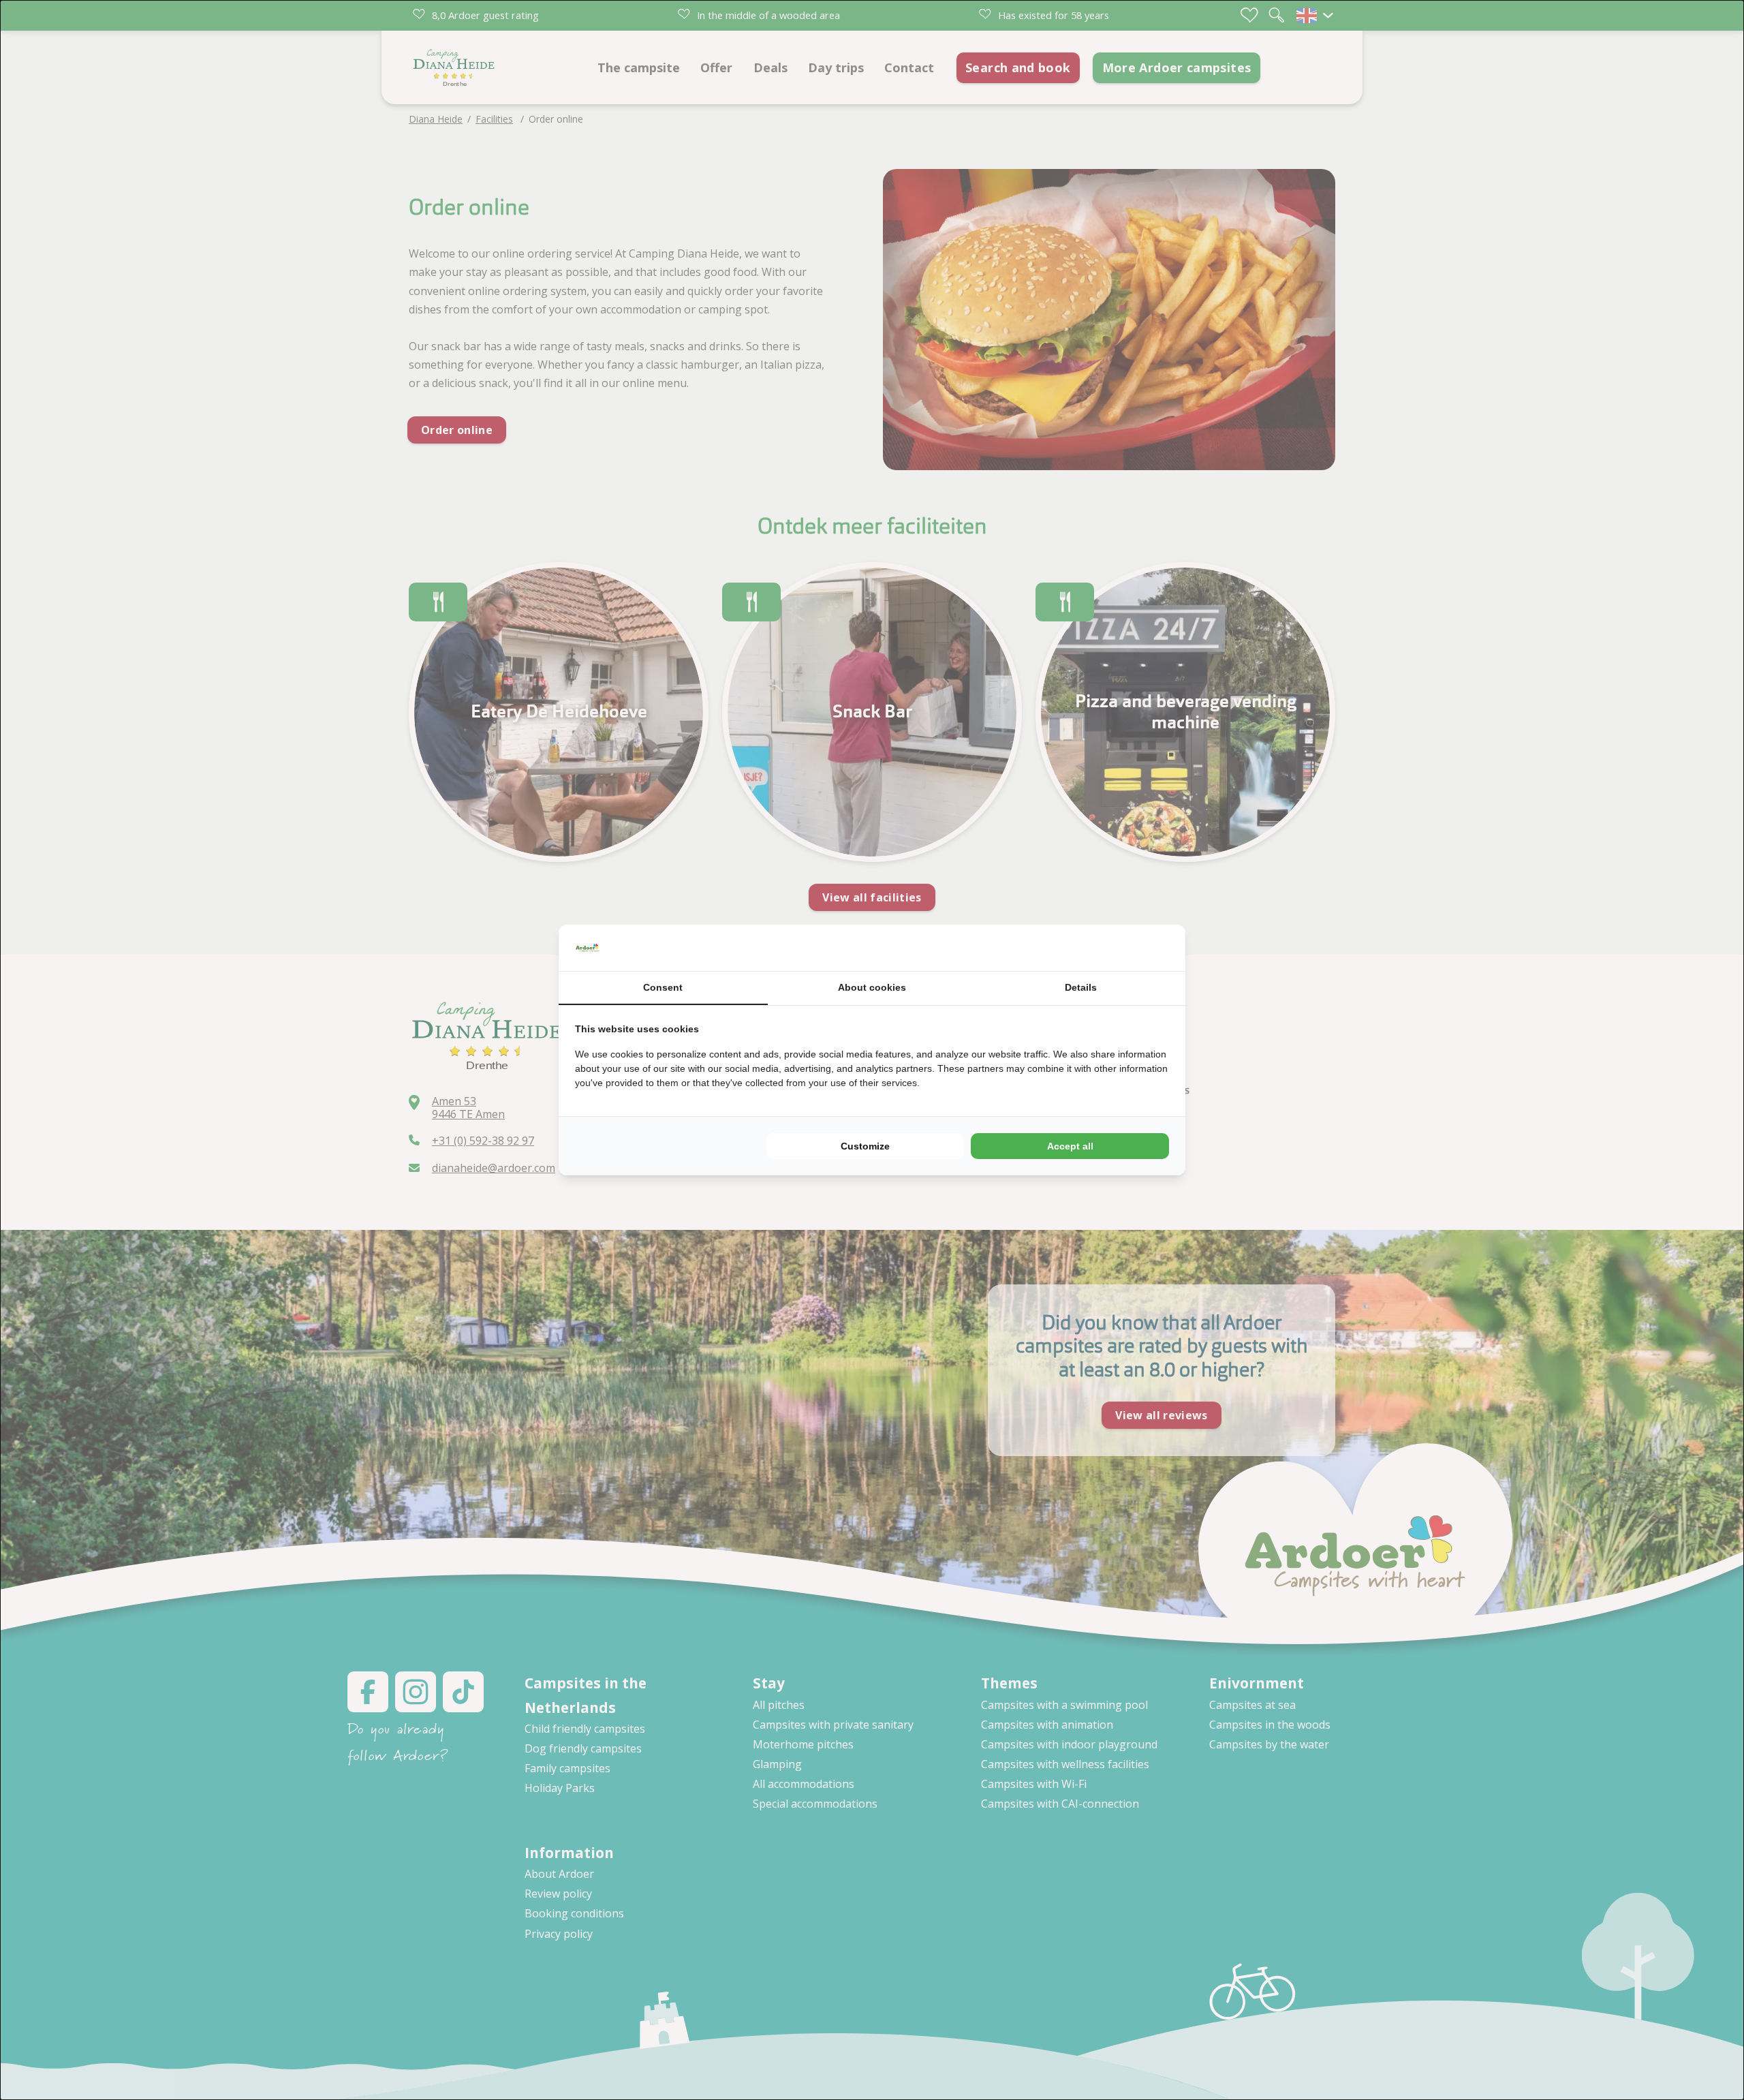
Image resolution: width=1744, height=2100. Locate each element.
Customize (865, 1146)
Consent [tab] (663, 987)
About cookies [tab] (872, 987)
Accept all (1070, 1146)
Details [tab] (1081, 987)
